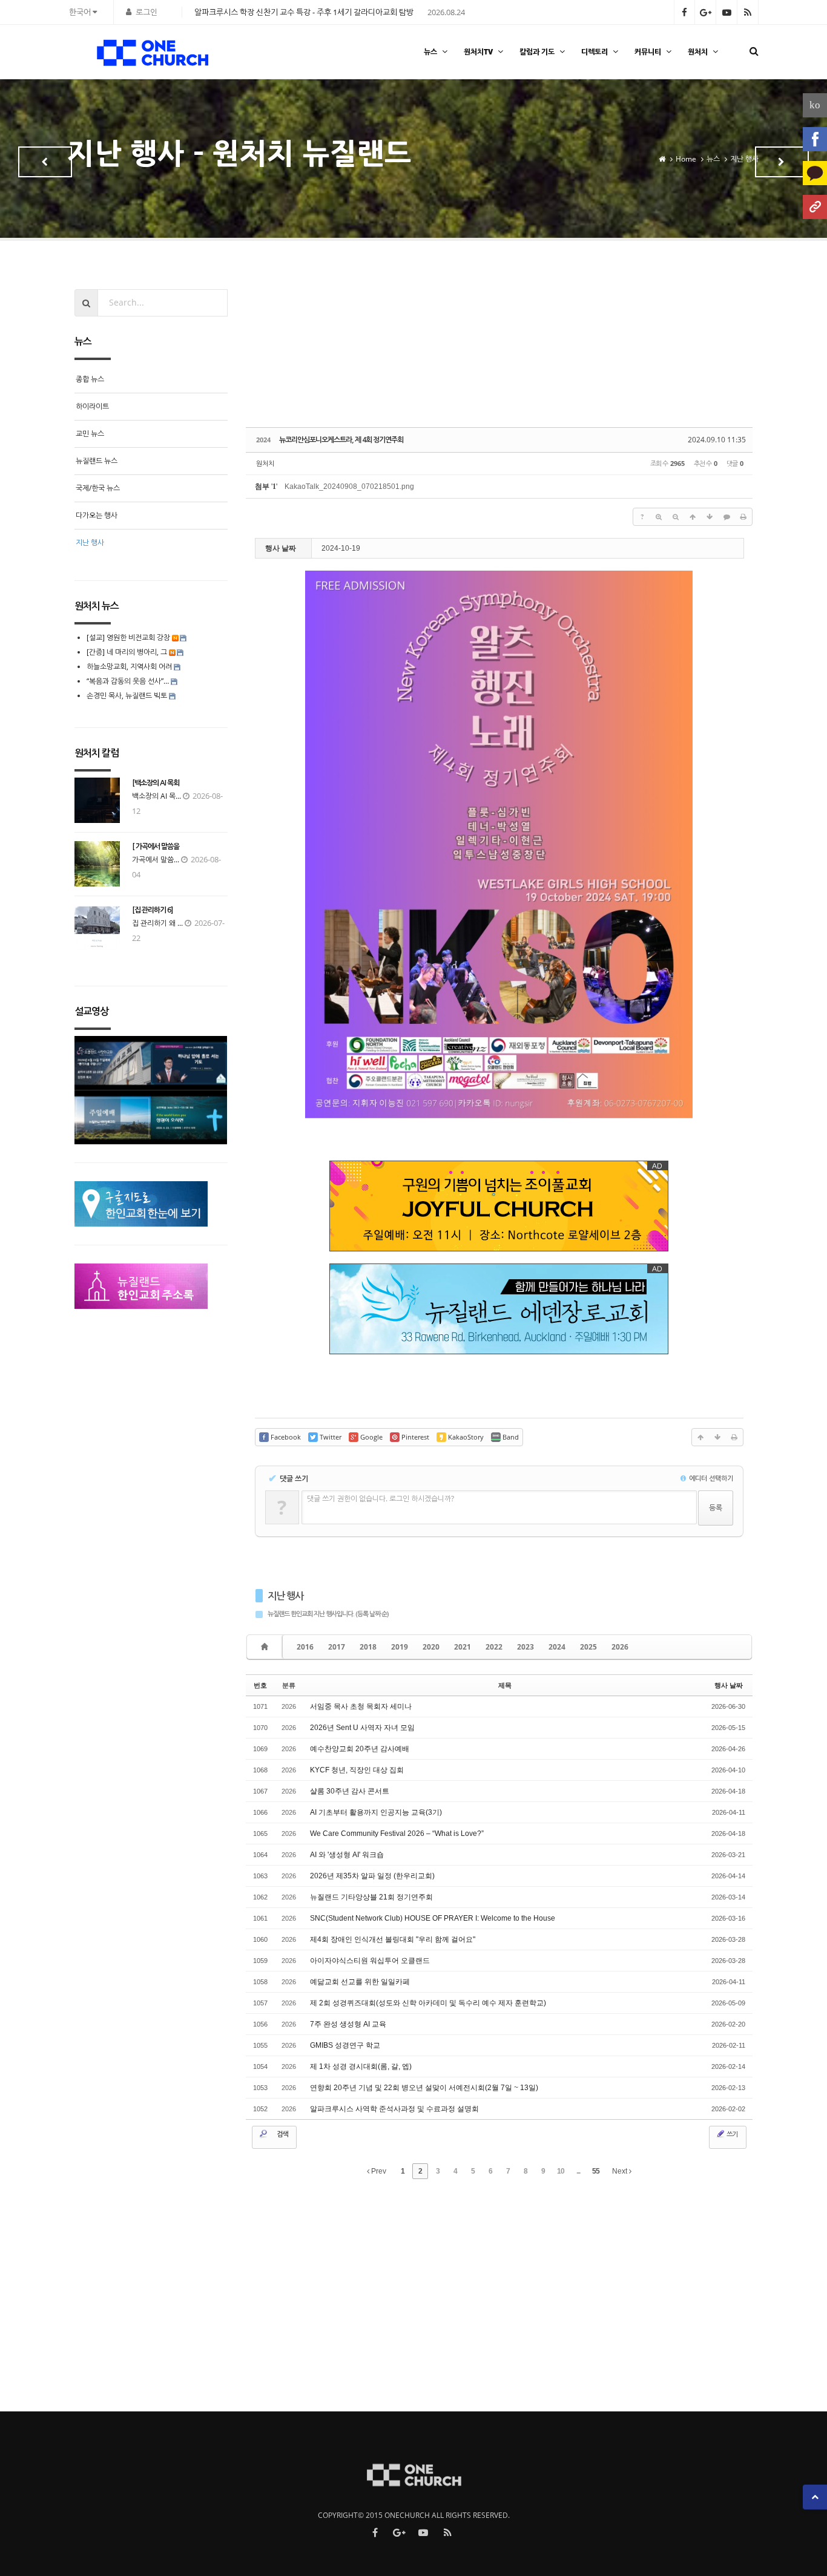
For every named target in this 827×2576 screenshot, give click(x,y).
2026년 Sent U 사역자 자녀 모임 (362, 1728)
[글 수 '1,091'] (266, 1647)
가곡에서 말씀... (156, 860)
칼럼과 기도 (537, 52)
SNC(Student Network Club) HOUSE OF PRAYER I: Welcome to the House (433, 1918)
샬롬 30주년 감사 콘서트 (350, 1791)
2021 (463, 1647)
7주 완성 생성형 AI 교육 (348, 2024)
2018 (368, 1647)
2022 (494, 1647)
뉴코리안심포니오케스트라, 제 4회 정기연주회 (341, 440)
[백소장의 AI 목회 (156, 783)
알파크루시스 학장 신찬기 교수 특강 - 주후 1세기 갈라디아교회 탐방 (304, 12)
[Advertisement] (499, 353)
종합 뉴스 (90, 379)
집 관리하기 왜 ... (157, 923)
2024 (557, 1647)
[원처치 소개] (815, 207)
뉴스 (430, 52)
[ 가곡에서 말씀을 (156, 847)
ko (815, 105)
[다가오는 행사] (45, 162)
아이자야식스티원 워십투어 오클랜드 (370, 1961)
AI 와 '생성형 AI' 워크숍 (347, 1855)
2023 (526, 1647)
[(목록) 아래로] (710, 517)
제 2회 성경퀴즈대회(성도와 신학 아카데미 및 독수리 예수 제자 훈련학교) (428, 2003)
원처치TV (478, 52)
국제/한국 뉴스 (98, 488)
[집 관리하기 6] (152, 910)
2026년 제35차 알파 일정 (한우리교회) (372, 1876)
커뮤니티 (648, 52)
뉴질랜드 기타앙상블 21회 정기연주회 (371, 1897)
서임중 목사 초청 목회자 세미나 (361, 1706)
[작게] (676, 517)
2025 (588, 1647)
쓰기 (731, 2134)
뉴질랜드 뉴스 (97, 461)
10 (561, 2171)
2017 (337, 1647)
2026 (620, 1647)
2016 (305, 1647)
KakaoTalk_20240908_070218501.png (349, 487)
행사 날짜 (729, 1685)
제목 (505, 1685)
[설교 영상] (782, 162)
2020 (431, 1647)
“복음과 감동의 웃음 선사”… (129, 681)
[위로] (693, 517)
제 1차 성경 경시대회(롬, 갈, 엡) (361, 2066)
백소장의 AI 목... (157, 796)
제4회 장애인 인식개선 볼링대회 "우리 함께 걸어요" (393, 1939)
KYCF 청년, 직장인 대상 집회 (357, 1770)
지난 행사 (285, 1596)
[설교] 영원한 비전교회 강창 (128, 637)
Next (621, 2171)
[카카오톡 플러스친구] (815, 173)
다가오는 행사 (97, 515)
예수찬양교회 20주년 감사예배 (360, 1749)
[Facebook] (815, 139)
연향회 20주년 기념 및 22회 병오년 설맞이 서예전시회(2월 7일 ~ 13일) (424, 2088)
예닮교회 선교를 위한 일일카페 (360, 1982)
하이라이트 (92, 406)
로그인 (147, 12)
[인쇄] (743, 517)
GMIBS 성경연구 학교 (345, 2045)
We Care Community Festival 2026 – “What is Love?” (397, 1834)
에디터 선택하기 (710, 1478)
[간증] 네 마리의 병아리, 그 (127, 652)
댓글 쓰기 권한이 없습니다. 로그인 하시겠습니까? (381, 1499)
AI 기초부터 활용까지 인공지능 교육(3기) (376, 1812)
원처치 (698, 52)
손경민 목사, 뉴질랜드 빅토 (127, 696)
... (578, 2171)
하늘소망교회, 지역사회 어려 (129, 667)
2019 (400, 1647)
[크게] (659, 517)
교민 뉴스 (90, 434)
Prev (378, 2171)
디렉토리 (595, 52)
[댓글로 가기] (727, 517)
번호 (260, 1685)
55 (596, 2171)
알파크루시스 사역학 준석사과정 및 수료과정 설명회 (394, 2109)
